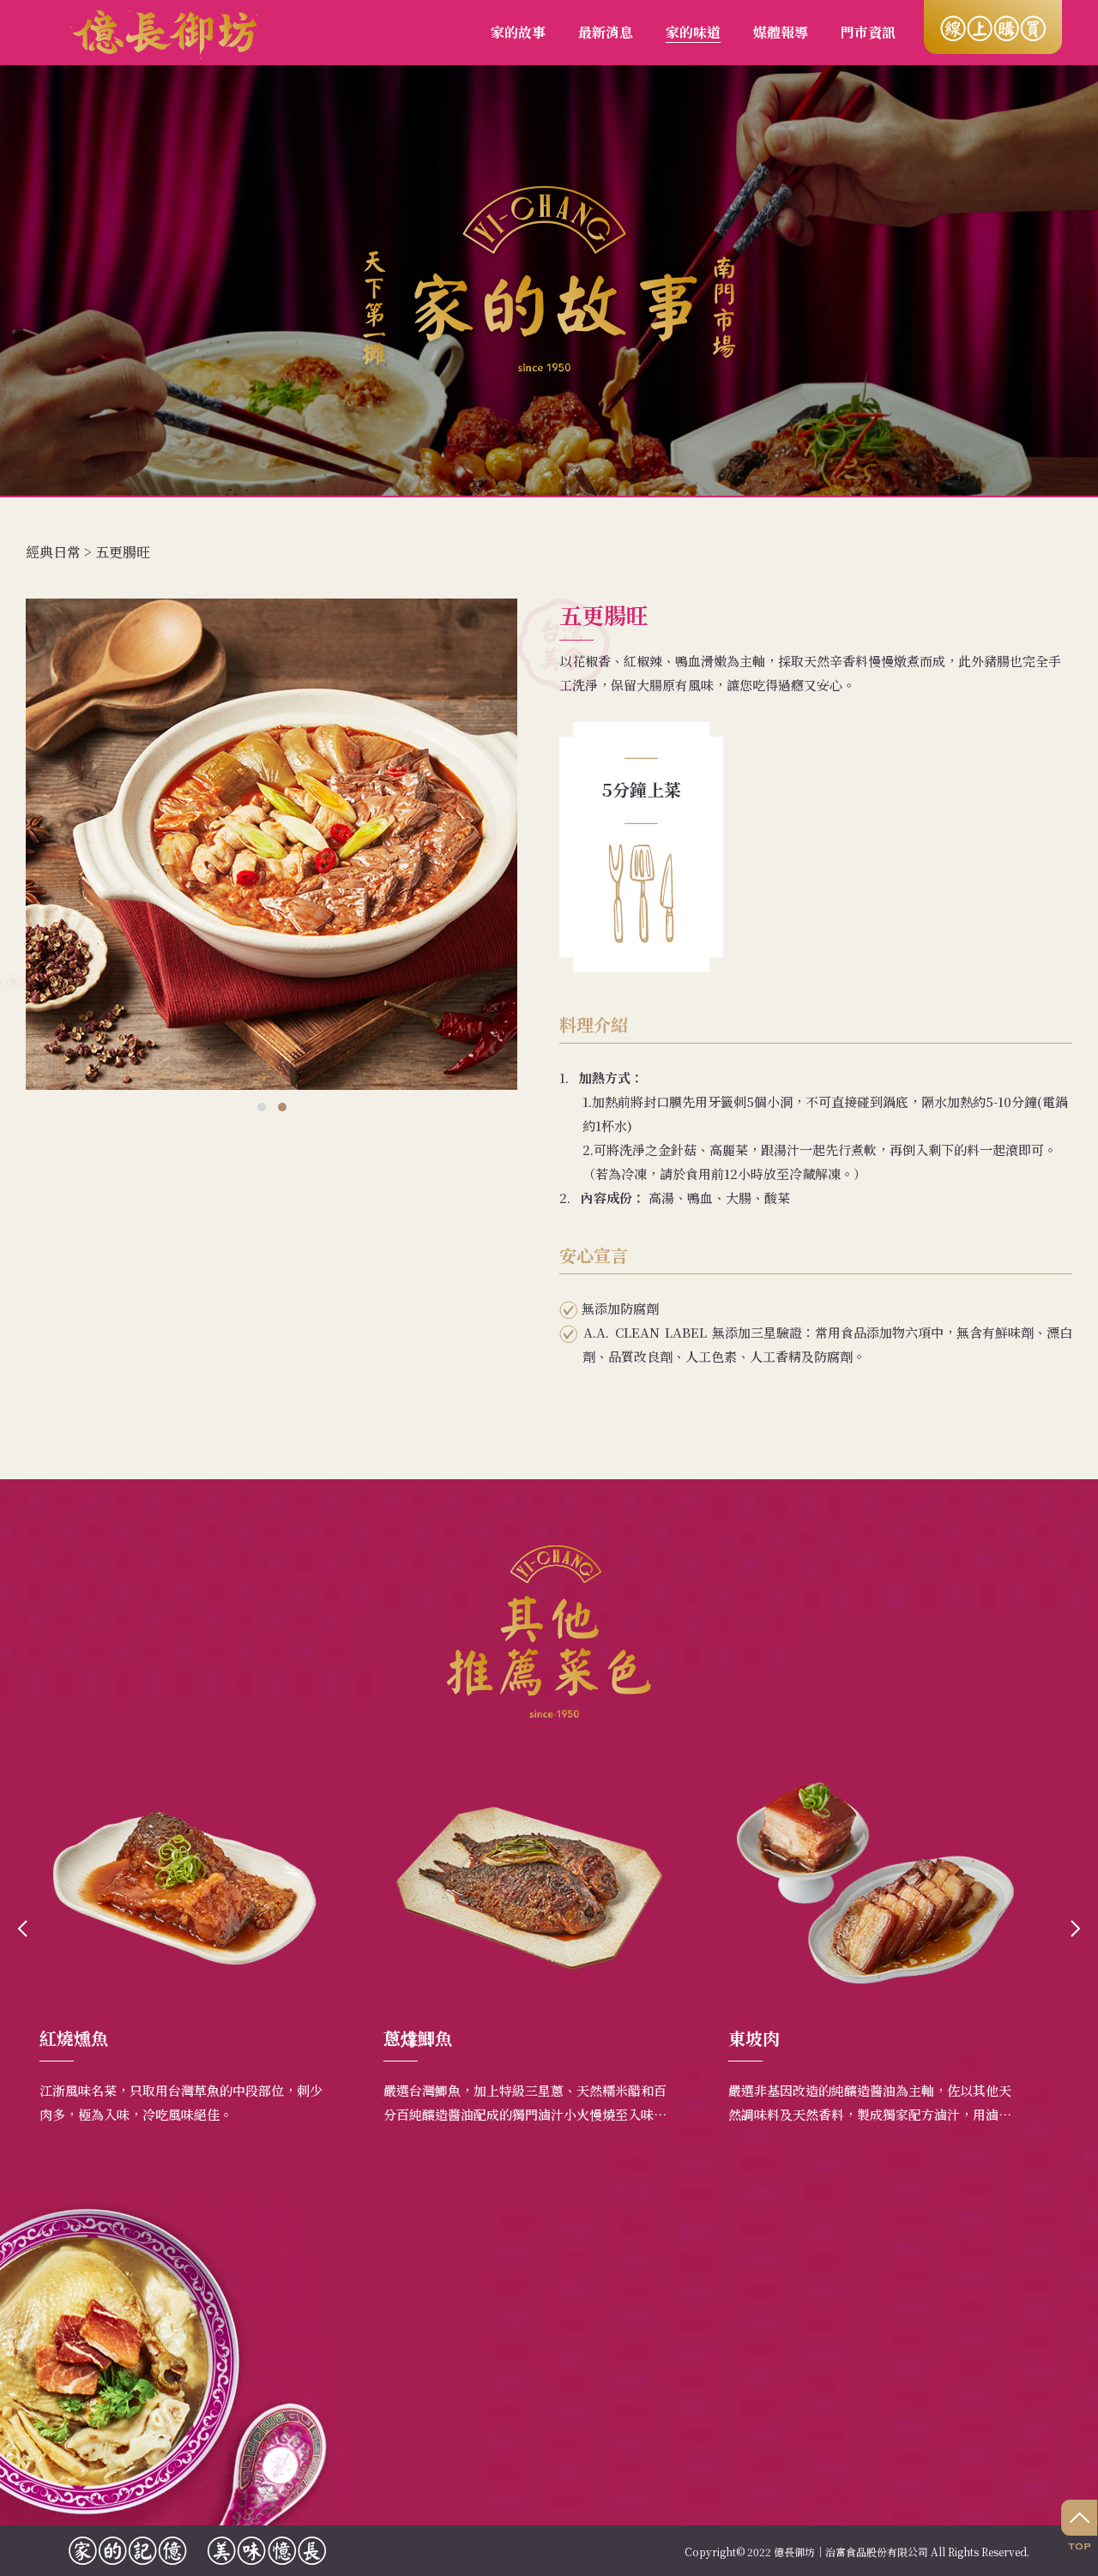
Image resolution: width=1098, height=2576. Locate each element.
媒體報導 (781, 32)
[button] (262, 1107)
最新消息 (606, 32)
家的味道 (693, 32)
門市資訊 (868, 32)
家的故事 (518, 32)
